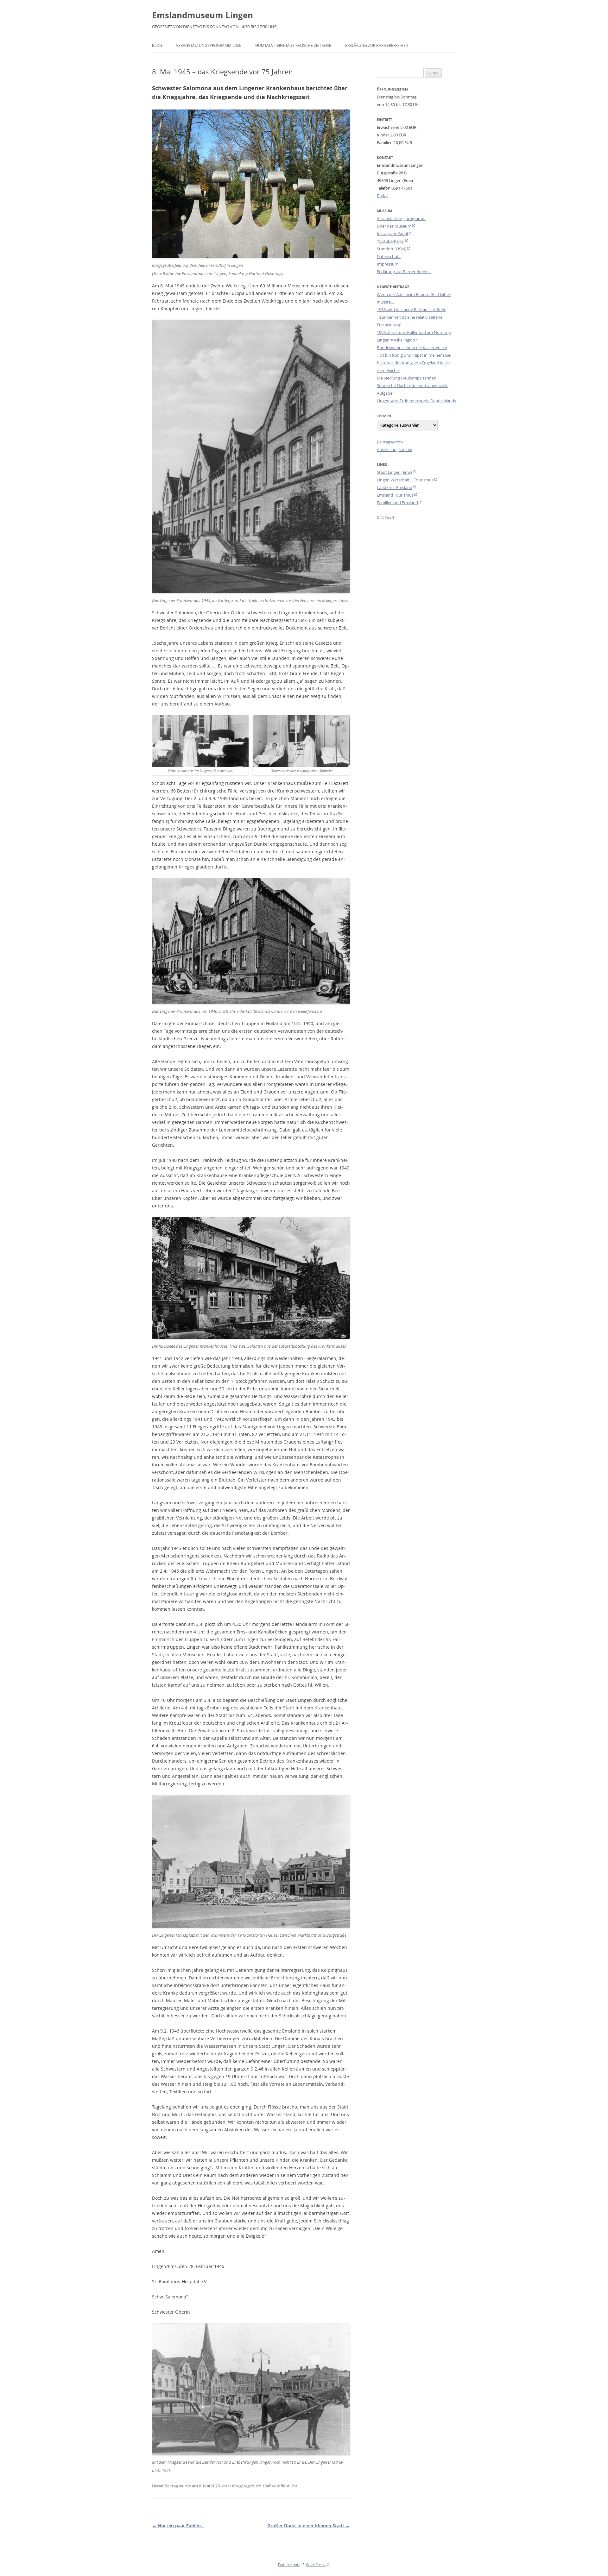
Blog (157, 45)
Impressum (388, 264)
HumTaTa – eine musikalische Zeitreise (293, 45)
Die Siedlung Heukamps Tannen (407, 378)
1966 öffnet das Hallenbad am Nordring (414, 332)
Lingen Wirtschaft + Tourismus (405, 480)
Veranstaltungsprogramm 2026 (209, 45)
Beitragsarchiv (390, 442)
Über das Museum (394, 226)
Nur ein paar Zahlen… (178, 2526)
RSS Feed (385, 518)
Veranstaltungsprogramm (401, 218)
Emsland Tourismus (395, 495)
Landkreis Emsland (395, 487)
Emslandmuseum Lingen (203, 15)
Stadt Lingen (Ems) (394, 472)
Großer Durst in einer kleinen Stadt (309, 2526)
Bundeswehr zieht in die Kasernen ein (412, 348)
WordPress (316, 2565)
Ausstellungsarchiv (394, 449)
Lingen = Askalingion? (397, 340)
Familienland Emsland (397, 503)
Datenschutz (389, 256)
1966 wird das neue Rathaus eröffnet (411, 310)
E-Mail (383, 196)
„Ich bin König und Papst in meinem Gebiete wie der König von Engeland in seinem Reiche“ (414, 363)
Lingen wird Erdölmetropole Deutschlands (416, 401)
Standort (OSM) (392, 249)
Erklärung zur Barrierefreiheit (377, 45)
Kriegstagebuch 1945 (252, 2486)
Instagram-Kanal (392, 234)
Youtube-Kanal (391, 241)
